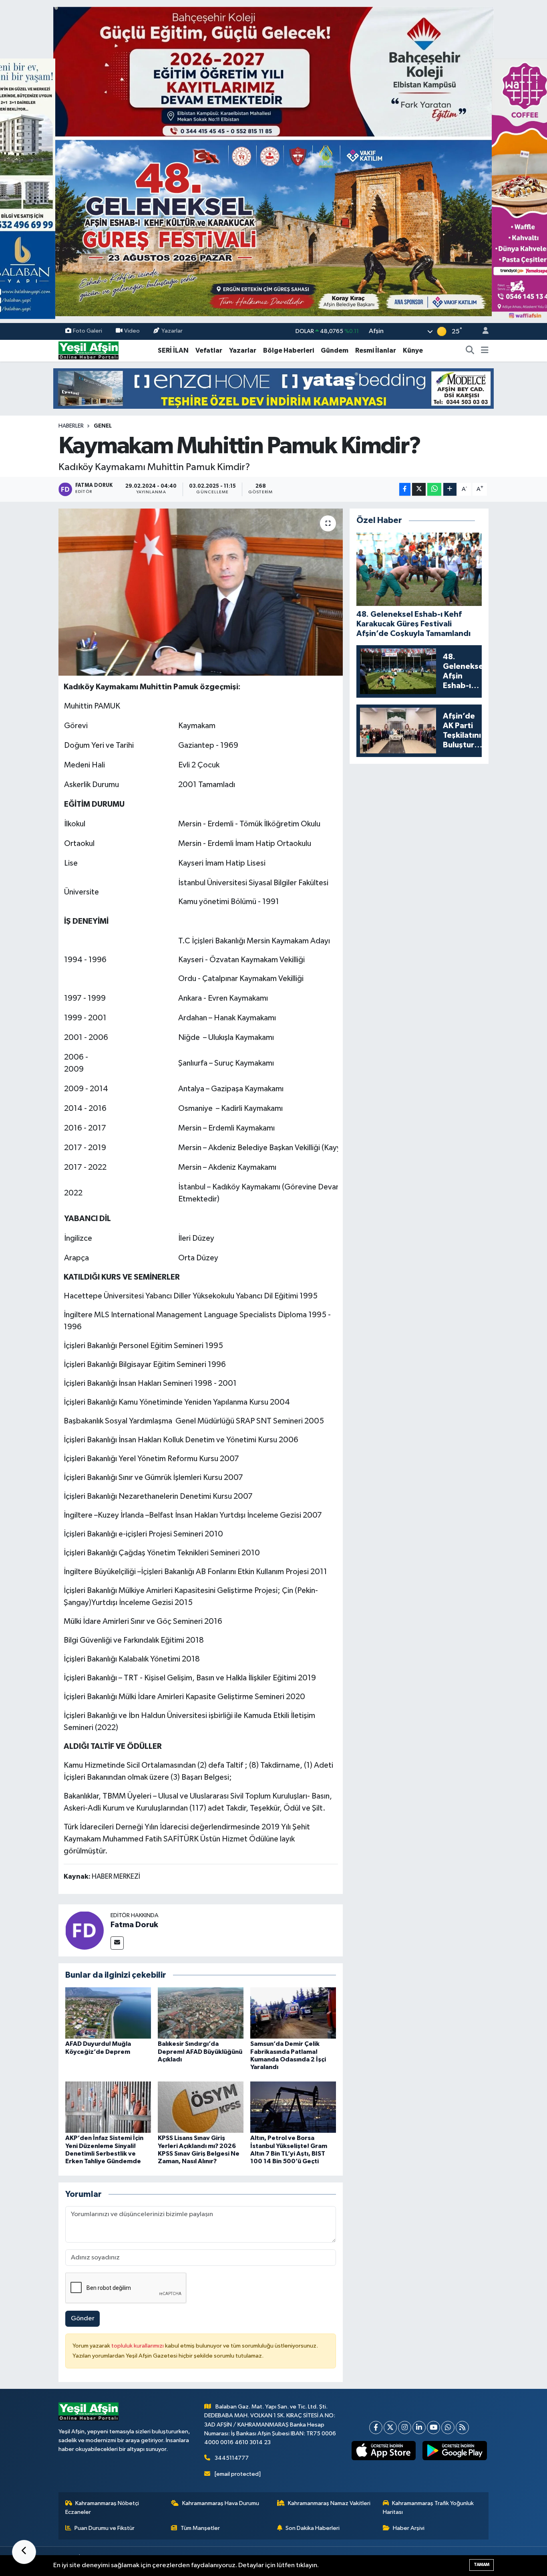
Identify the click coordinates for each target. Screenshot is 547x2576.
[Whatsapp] (448, 2428)
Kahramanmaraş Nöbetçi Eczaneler (102, 2508)
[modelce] (273, 388)
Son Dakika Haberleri (313, 2528)
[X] (390, 2428)
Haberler (71, 426)
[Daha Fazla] (450, 490)
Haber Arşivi (409, 2528)
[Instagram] (405, 2428)
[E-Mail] (117, 1943)
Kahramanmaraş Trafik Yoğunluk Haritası (428, 2508)
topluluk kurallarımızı (138, 2346)
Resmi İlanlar (376, 350)
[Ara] (470, 351)
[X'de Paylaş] (419, 490)
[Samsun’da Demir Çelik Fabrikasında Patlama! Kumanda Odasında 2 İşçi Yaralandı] (293, 2013)
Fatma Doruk (134, 1925)
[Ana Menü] (485, 351)
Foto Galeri (87, 331)
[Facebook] (376, 2428)
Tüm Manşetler (200, 2528)
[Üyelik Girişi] (482, 332)
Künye (413, 350)
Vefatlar (209, 350)
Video (132, 331)
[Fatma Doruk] (84, 1930)
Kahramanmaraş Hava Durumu (221, 2503)
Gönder (83, 2319)
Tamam (482, 2565)
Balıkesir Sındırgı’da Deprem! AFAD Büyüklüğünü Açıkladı (200, 2051)
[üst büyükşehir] (273, 161)
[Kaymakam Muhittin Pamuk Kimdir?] (201, 592)
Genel (103, 426)
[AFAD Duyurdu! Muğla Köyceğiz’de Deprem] (108, 2013)
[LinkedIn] (419, 2428)
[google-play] (455, 2451)
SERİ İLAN (173, 350)
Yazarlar (172, 331)
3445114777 (232, 2458)
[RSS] (462, 2428)
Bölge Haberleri (289, 350)
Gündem (335, 350)
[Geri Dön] (24, 2552)
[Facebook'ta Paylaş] (405, 490)
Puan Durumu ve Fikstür (105, 2528)
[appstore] (383, 2451)
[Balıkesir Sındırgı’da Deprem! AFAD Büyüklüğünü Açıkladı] (201, 2013)
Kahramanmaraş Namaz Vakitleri (329, 2503)
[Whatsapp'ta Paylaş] (434, 490)
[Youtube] (433, 2428)
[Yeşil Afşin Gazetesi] (88, 350)
